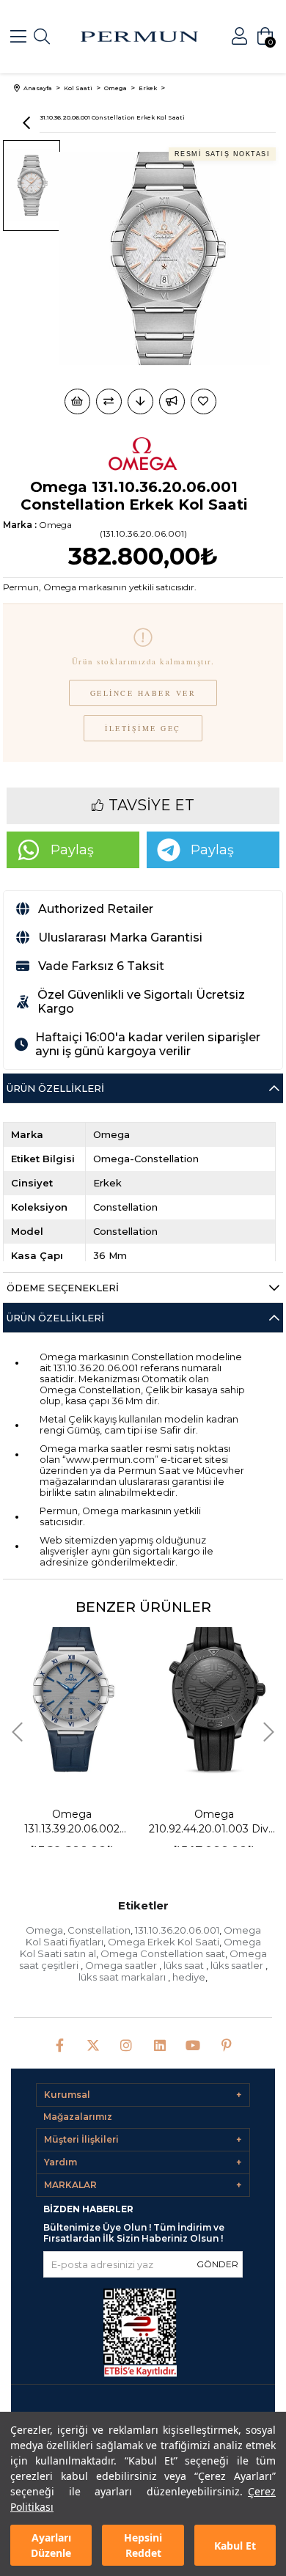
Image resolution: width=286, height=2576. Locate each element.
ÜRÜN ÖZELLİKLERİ (55, 1318)
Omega (44, 1930)
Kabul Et (235, 2546)
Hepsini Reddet (143, 2545)
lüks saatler (238, 1965)
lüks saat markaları (123, 1977)
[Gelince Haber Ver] (172, 401)
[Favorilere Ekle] (205, 401)
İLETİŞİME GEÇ (143, 728)
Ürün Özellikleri (55, 1088)
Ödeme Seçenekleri (63, 1288)
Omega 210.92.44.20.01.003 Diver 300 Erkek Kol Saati (214, 1822)
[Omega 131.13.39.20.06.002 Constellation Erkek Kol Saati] (72, 1697)
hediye (189, 1977)
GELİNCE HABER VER (143, 693)
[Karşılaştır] (109, 401)
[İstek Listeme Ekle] (77, 401)
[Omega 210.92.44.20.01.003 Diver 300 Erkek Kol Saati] (213, 1697)
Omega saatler (122, 1965)
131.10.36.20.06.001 (177, 1930)
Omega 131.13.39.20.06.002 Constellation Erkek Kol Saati (72, 1822)
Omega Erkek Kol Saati (164, 1942)
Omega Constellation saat (163, 1953)
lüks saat (185, 1965)
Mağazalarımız (78, 2117)
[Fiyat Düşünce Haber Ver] (140, 401)
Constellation (99, 1930)
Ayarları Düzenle (51, 2545)
